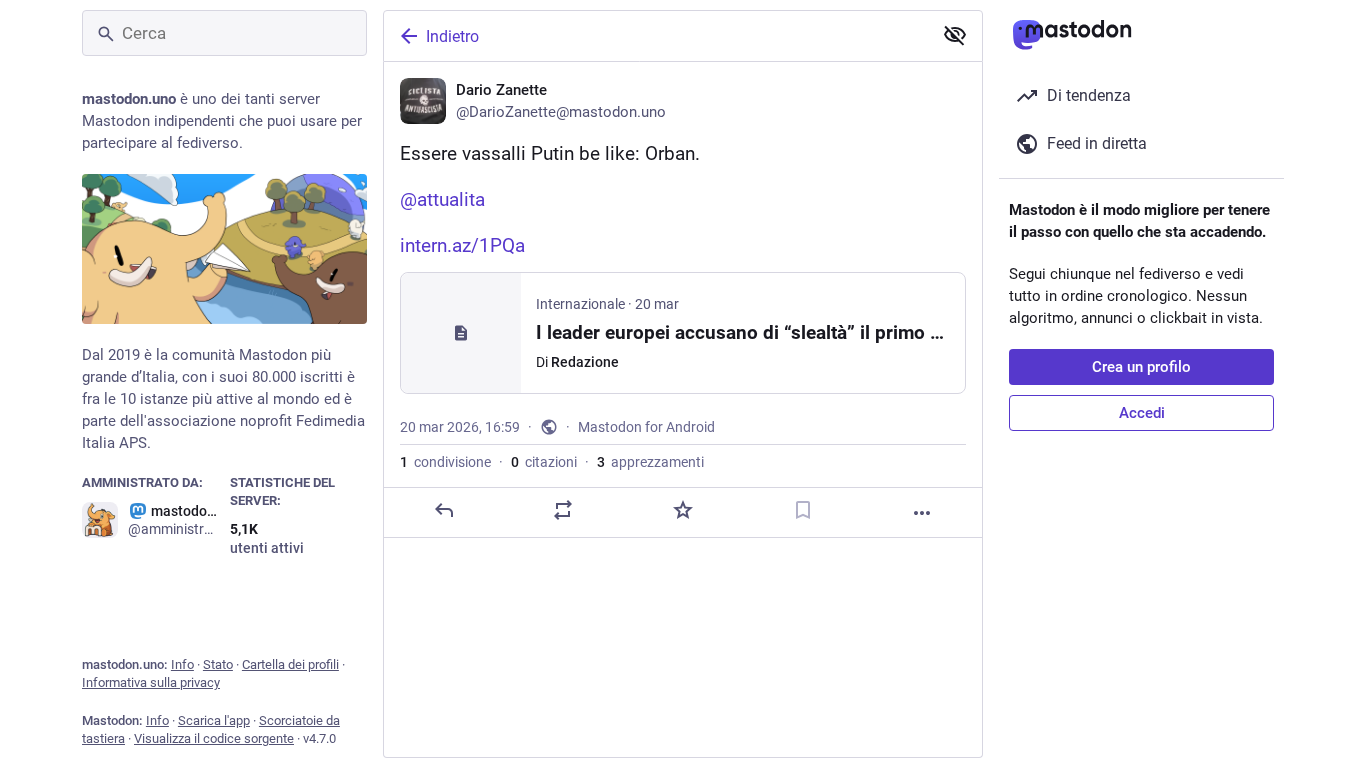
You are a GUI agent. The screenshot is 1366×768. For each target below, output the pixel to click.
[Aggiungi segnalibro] (803, 510)
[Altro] (922, 513)
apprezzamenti (650, 462)
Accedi (1142, 413)
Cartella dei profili (290, 664)
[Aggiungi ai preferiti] (683, 510)
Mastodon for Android (646, 427)
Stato (218, 664)
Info (182, 664)
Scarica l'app (214, 720)
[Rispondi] (444, 510)
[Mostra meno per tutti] (955, 35)
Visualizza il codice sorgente (214, 738)
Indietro (452, 36)
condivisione (445, 462)
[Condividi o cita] (563, 510)
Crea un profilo (1141, 367)
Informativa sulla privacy (151, 682)
